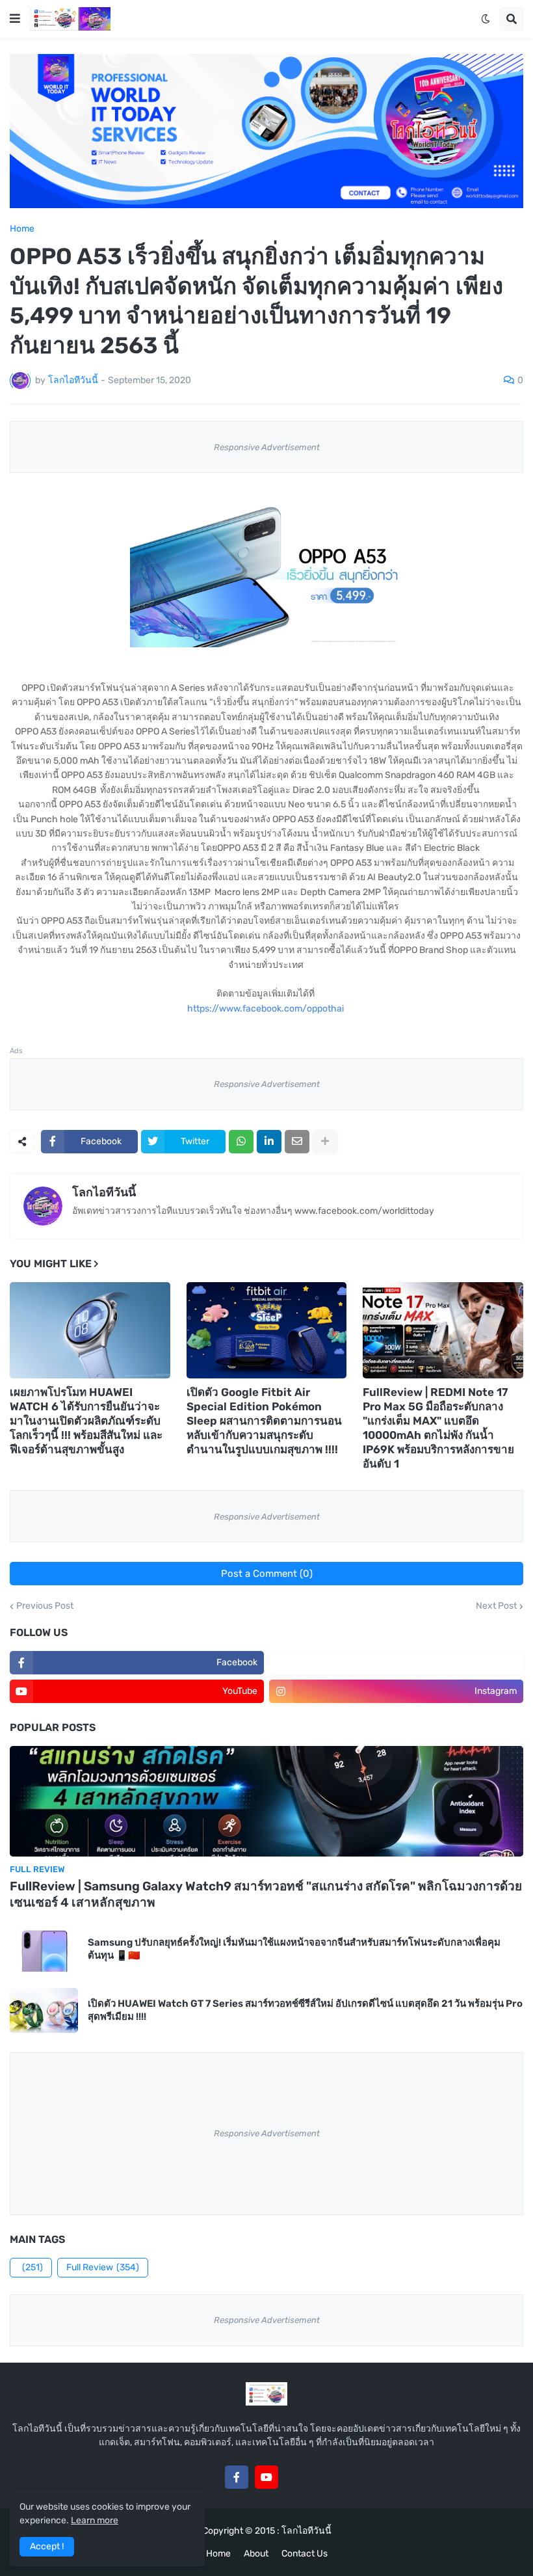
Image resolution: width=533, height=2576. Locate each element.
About (256, 2554)
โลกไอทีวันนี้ (104, 1192)
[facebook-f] (237, 2477)
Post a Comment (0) (267, 1574)
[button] (15, 19)
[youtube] (266, 2477)
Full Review (103, 2267)
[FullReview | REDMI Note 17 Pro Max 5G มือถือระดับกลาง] (443, 1330)
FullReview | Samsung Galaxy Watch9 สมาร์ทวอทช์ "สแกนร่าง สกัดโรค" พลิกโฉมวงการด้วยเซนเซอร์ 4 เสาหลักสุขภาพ (266, 1894)
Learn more (95, 2520)
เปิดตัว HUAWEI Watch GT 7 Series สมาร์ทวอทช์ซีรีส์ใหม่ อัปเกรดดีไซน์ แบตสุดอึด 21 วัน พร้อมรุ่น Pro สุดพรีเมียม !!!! (305, 2010)
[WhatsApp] (241, 1142)
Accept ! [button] (47, 2546)
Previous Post (45, 1606)
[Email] (297, 1142)
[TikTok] (296, 2477)
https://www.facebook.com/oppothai (266, 1009)
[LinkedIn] (269, 1142)
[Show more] (325, 1142)
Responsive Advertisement (267, 447)
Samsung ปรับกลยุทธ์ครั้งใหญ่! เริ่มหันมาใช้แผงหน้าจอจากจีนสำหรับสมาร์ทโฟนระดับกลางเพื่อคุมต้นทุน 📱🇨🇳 (294, 1949)
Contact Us (305, 2554)
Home (22, 229)
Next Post (496, 1606)
